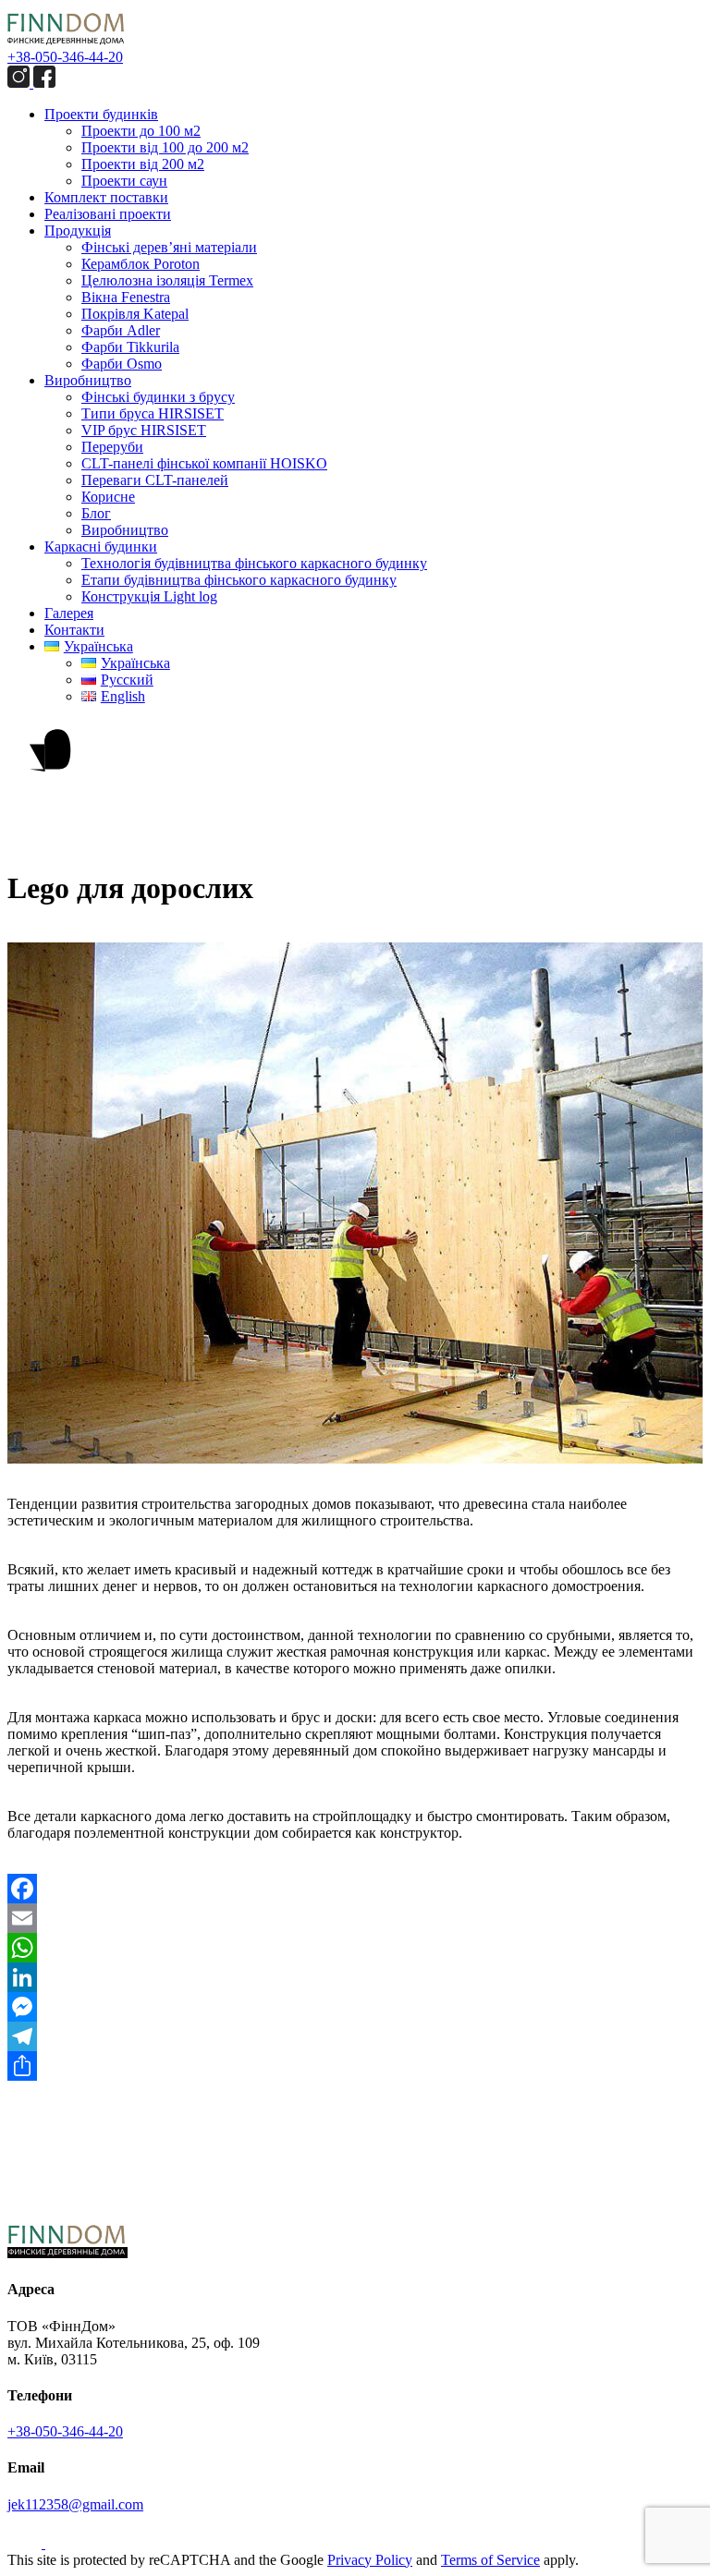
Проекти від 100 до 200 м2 (165, 147)
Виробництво (88, 380)
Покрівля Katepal (135, 314)
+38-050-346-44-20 (65, 57)
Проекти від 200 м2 (143, 164)
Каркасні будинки (101, 547)
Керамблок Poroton (141, 264)
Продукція (78, 231)
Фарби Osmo (122, 364)
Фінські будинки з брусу (158, 397)
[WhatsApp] (355, 1948)
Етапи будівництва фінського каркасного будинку (239, 580)
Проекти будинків (101, 114)
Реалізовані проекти (108, 214)
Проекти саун (124, 181)
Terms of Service (490, 2560)
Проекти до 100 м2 (141, 131)
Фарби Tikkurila (130, 347)
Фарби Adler (121, 330)
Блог (96, 513)
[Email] (355, 1918)
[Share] (355, 2066)
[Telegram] (355, 2036)
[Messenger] (355, 2007)
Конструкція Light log (149, 596)
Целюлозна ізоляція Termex (167, 280)
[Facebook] (355, 1889)
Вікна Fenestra (126, 297)
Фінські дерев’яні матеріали (169, 247)
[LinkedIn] (355, 1977)
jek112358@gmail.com (75, 2504)
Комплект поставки (106, 197)
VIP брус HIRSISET (144, 430)
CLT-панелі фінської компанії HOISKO (204, 463)
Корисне (108, 497)
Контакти (74, 630)
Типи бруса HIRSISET (153, 413)
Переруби (112, 447)
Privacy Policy (370, 2560)
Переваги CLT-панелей (155, 480)
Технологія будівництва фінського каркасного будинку (254, 563)
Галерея (69, 613)
